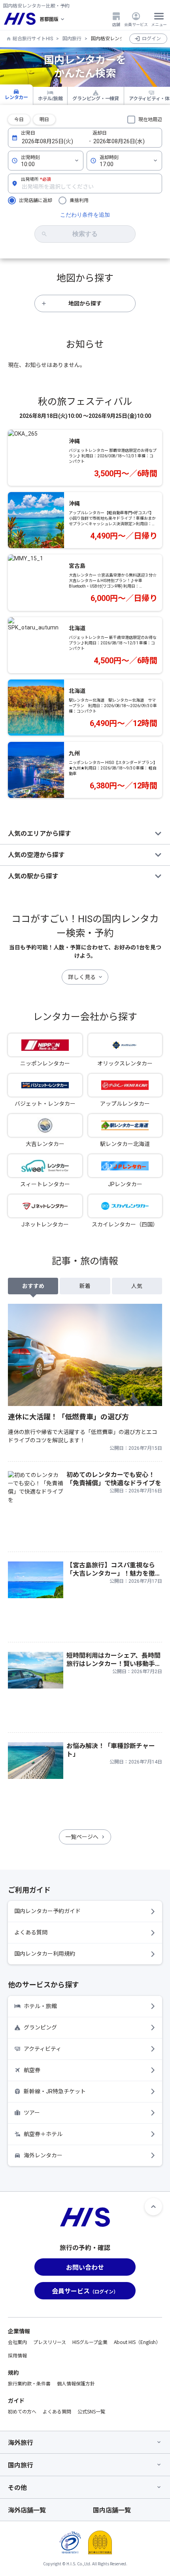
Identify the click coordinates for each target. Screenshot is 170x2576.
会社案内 (17, 2342)
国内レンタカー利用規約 (45, 1954)
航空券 (32, 2070)
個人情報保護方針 (76, 2383)
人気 (137, 1286)
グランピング (40, 2027)
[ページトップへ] (153, 2207)
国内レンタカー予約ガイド (47, 1911)
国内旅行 (72, 39)
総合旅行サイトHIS (33, 39)
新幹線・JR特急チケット (55, 2091)
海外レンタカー (43, 2155)
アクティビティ (42, 2049)
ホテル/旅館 (50, 99)
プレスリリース (50, 2342)
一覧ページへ (82, 1837)
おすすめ (33, 1286)
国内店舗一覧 (112, 2510)
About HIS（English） (137, 2342)
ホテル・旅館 (40, 2006)
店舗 (116, 24)
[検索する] (85, 234)
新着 (85, 1286)
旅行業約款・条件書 (29, 2383)
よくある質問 (31, 1932)
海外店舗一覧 (27, 2510)
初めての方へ (22, 2411)
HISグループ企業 (90, 2342)
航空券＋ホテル (43, 2134)
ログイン (151, 39)
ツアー (32, 2113)
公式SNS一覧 (91, 2411)
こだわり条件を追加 (85, 215)
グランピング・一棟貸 (96, 99)
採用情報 (17, 2355)
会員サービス (136, 24)
